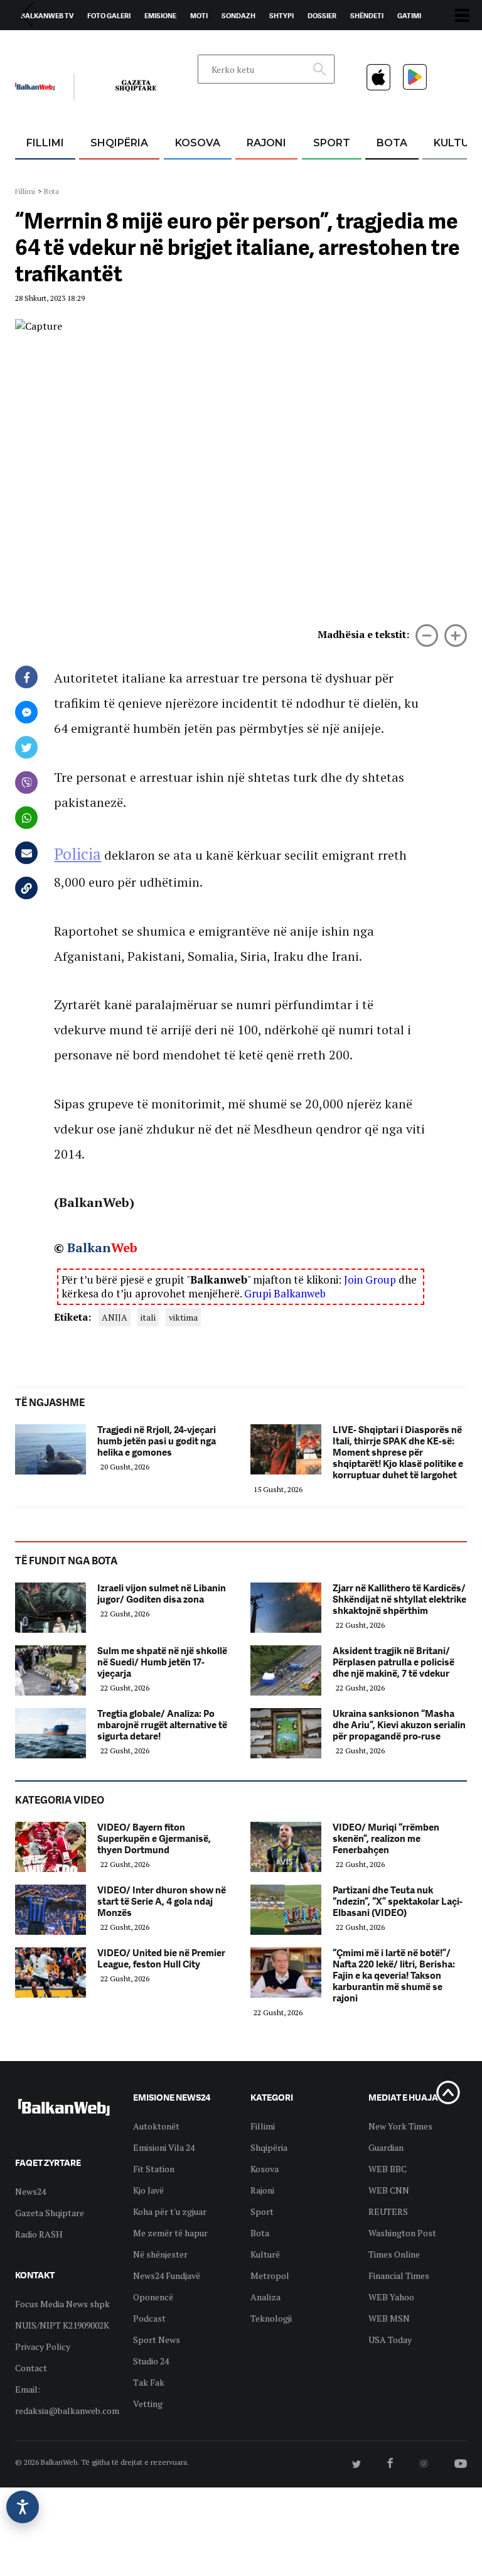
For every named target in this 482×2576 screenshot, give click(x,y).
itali (148, 1317)
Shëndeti (367, 16)
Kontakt (132, 45)
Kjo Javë (148, 2190)
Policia (78, 854)
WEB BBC (388, 2169)
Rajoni (266, 143)
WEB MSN (389, 2318)
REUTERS (388, 2211)
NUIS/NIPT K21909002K (62, 2325)
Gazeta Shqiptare (50, 2213)
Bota (392, 143)
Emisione (160, 16)
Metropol (270, 2276)
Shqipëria (119, 143)
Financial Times (399, 2276)
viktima (183, 1317)
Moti (199, 16)
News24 (88, 45)
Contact (31, 2368)
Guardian (386, 2147)
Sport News (157, 2340)
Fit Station (154, 2169)
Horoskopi (40, 45)
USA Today (390, 2340)
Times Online (394, 2254)
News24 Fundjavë (167, 2276)
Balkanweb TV (47, 16)
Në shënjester (160, 2254)
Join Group (370, 1280)
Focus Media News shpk (62, 2304)
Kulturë (265, 2254)
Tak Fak (149, 2382)
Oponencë (153, 2297)
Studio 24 (151, 2361)
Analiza (265, 2297)
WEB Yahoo (391, 2297)
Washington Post (402, 2233)
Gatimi (409, 16)
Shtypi (281, 16)
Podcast (149, 2318)
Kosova (198, 143)
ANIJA (115, 1317)
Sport (332, 143)
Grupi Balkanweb (285, 1293)
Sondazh (238, 16)
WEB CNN (389, 2190)
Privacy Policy (43, 2346)
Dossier (322, 16)
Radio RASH (39, 2234)
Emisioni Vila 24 (164, 2147)
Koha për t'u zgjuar (170, 2211)
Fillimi (45, 143)
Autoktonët (156, 2126)
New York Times (400, 2126)
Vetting (148, 2404)
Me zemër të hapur (170, 2233)
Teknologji (271, 2318)
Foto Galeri (109, 16)
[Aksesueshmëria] (23, 2507)
